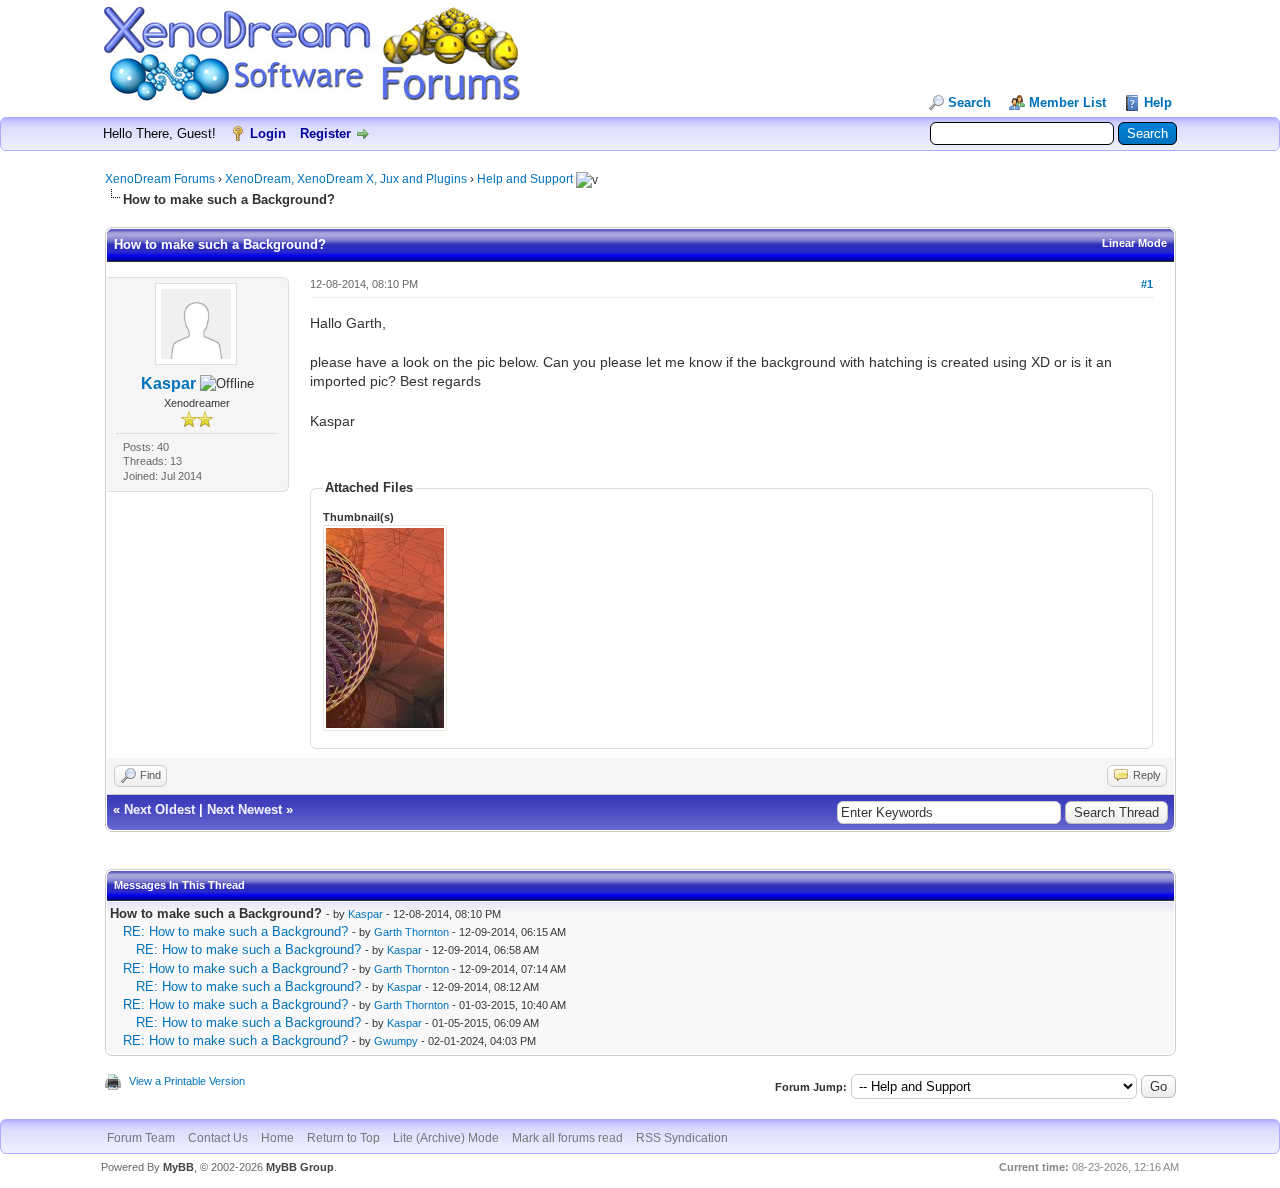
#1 (1147, 284)
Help (1158, 102)
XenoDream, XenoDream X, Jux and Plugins (346, 179)
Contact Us (218, 1138)
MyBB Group (300, 1167)
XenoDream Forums (160, 179)
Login (268, 133)
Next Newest (244, 809)
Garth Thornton (411, 932)
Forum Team (141, 1138)
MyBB (178, 1167)
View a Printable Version (187, 1081)
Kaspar (168, 383)
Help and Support (525, 179)
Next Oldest (159, 809)
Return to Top (343, 1138)
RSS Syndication (682, 1138)
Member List (1067, 102)
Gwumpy (396, 1041)
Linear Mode (1134, 243)
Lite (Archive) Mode (446, 1138)
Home (277, 1138)
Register (325, 133)
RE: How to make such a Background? (235, 931)
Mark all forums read (567, 1138)
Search (969, 102)
